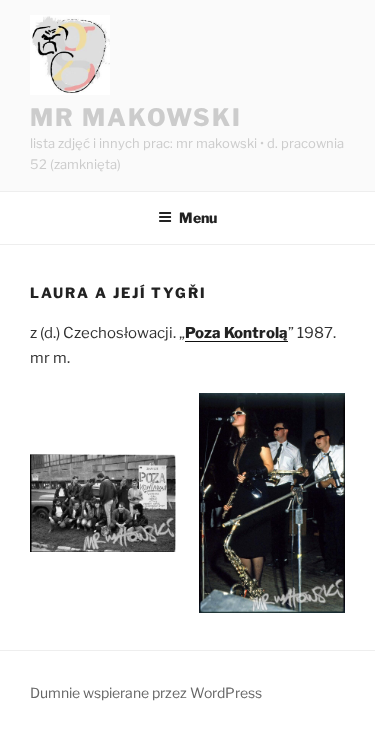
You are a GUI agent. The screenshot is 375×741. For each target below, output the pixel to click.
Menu (198, 217)
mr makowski (136, 117)
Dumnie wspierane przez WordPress (146, 692)
